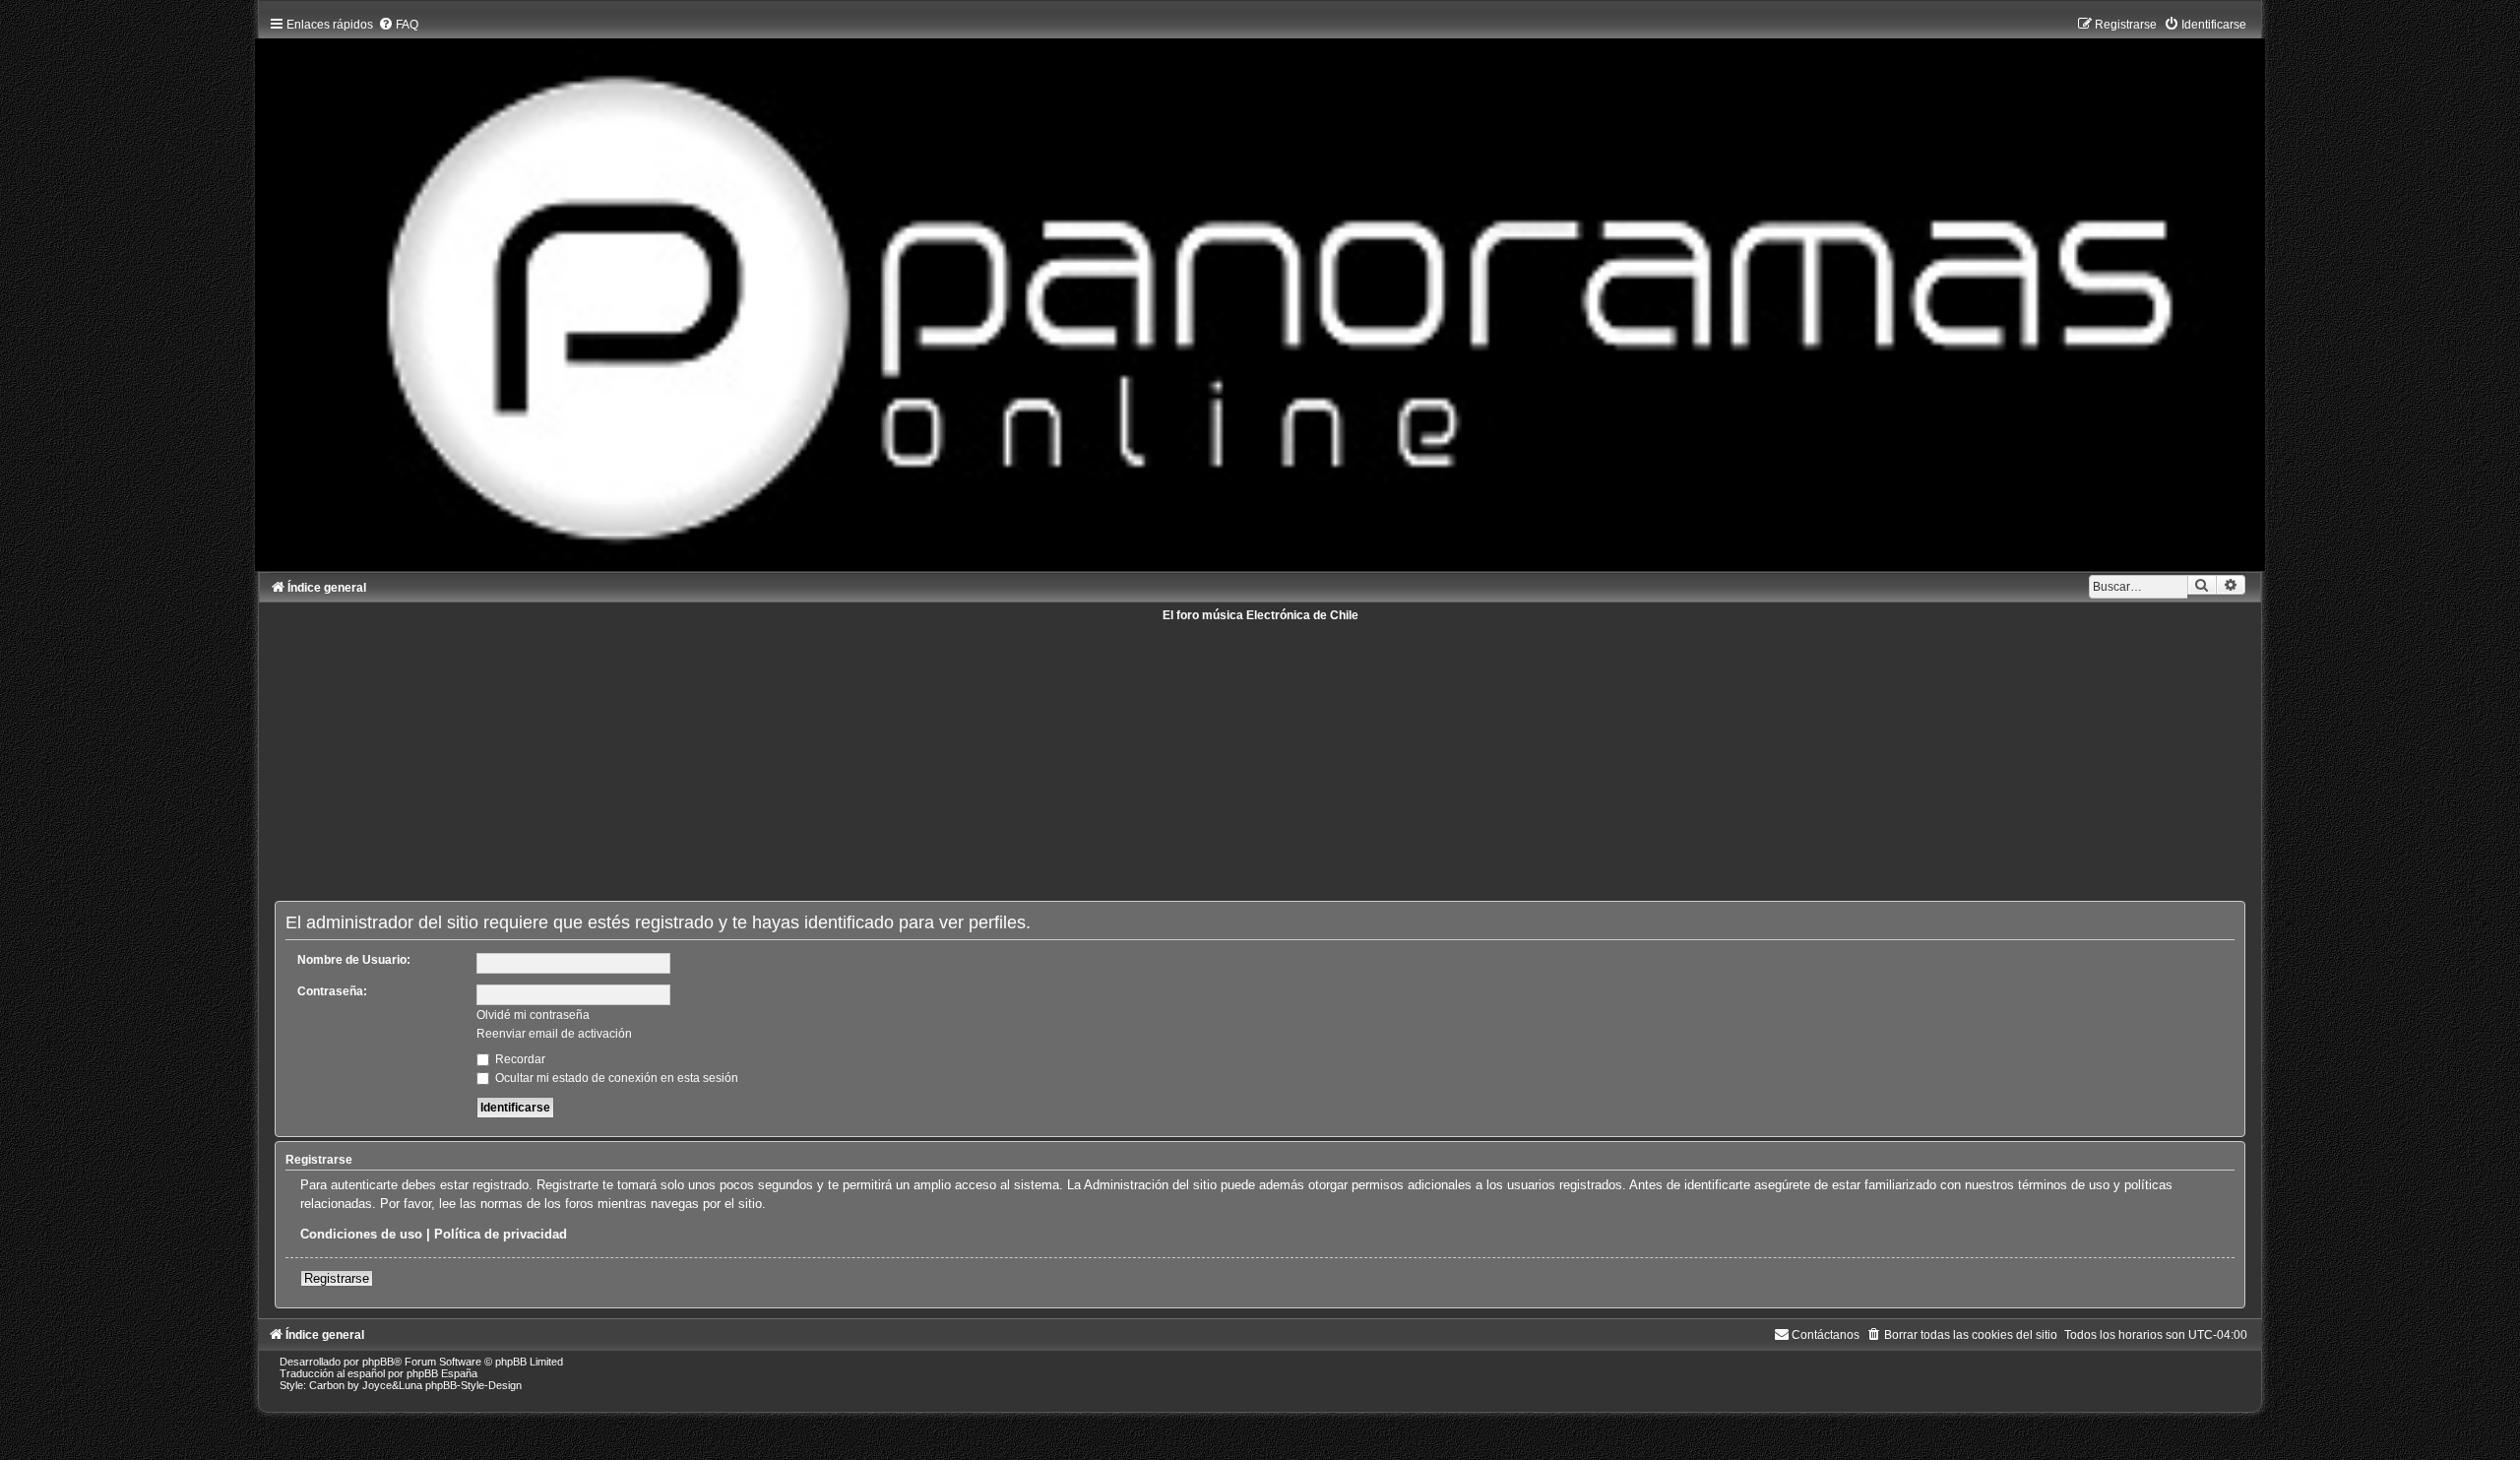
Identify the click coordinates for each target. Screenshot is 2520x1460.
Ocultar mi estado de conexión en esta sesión (615, 1078)
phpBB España (442, 1373)
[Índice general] (1260, 289)
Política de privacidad (501, 1234)
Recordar (519, 1059)
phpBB (378, 1362)
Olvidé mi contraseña (533, 1015)
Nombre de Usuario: (354, 960)
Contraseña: (332, 991)
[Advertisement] (865, 759)
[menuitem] (398, 25)
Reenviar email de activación (554, 1034)
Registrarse (337, 1278)
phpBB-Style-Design (473, 1385)
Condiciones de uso (361, 1234)
